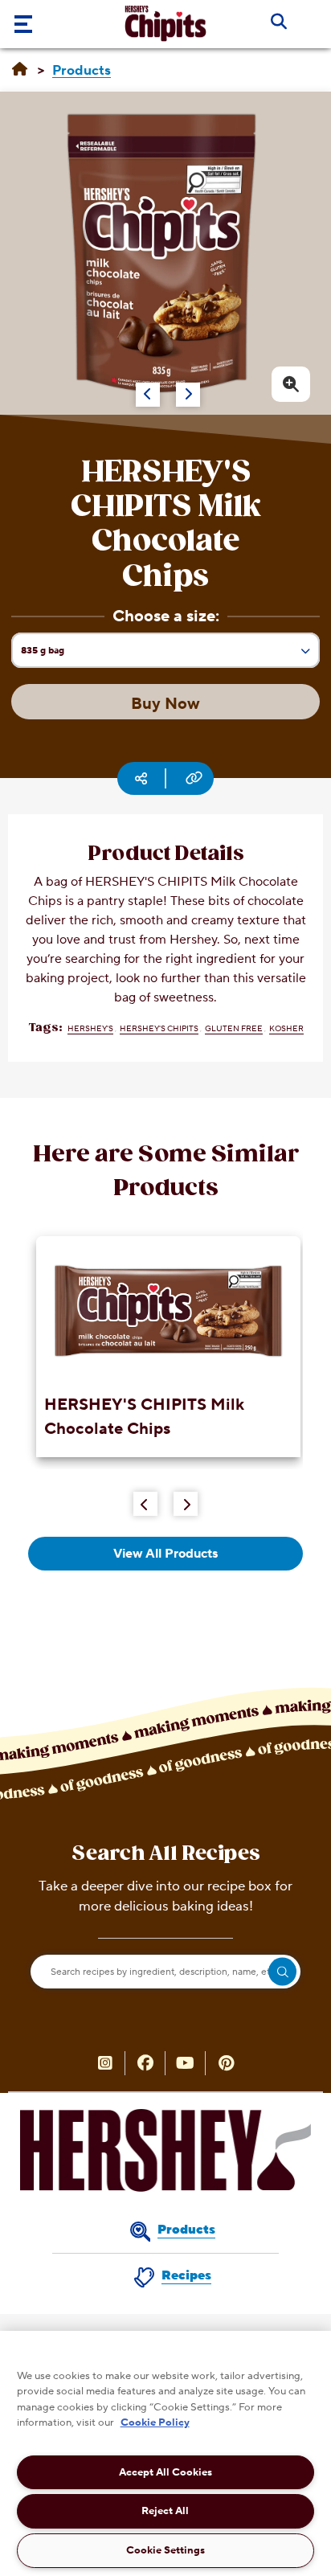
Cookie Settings (165, 2550)
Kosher (286, 1028)
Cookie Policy (155, 2422)
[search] (282, 1972)
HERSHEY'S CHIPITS (159, 1028)
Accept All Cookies (165, 2472)
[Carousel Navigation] (149, 387)
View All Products (165, 1554)
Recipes (186, 2275)
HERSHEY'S (90, 1028)
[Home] (20, 70)
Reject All (165, 2511)
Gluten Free (234, 1028)
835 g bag (49, 655)
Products (186, 2230)
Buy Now (165, 704)
